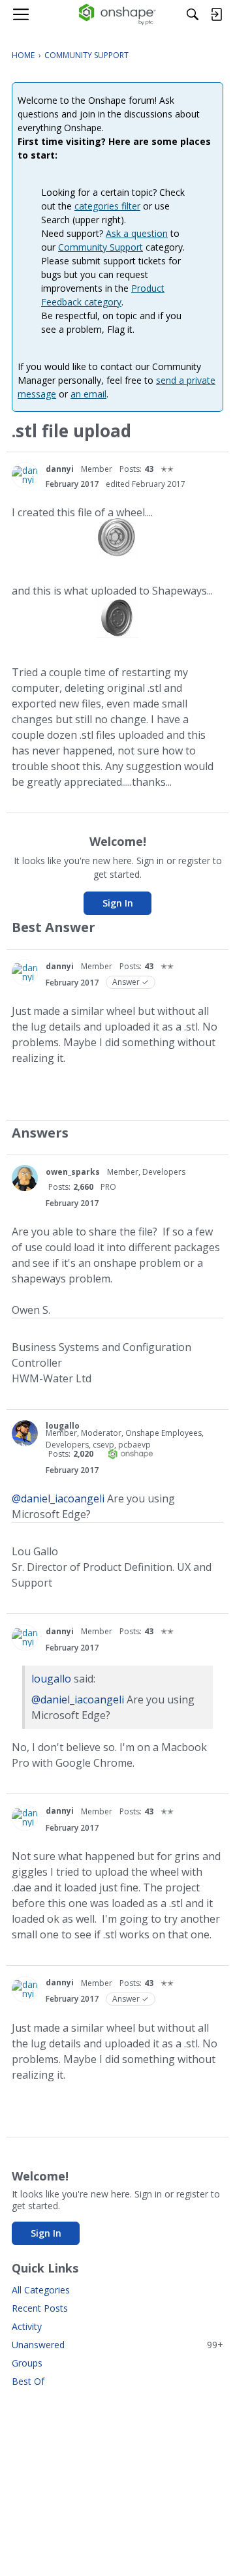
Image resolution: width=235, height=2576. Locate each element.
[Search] (193, 14)
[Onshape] (118, 14)
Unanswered (117, 2345)
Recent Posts (40, 2308)
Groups (27, 2363)
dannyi (60, 469)
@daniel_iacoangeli (58, 1498)
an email (88, 394)
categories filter (107, 206)
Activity (27, 2326)
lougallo (63, 1426)
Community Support (101, 247)
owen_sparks (73, 1172)
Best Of (28, 2381)
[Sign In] (216, 14)
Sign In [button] (118, 903)
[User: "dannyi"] (25, 475)
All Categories (41, 2290)
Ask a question (137, 233)
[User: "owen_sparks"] (25, 1178)
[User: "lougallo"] (25, 1433)
